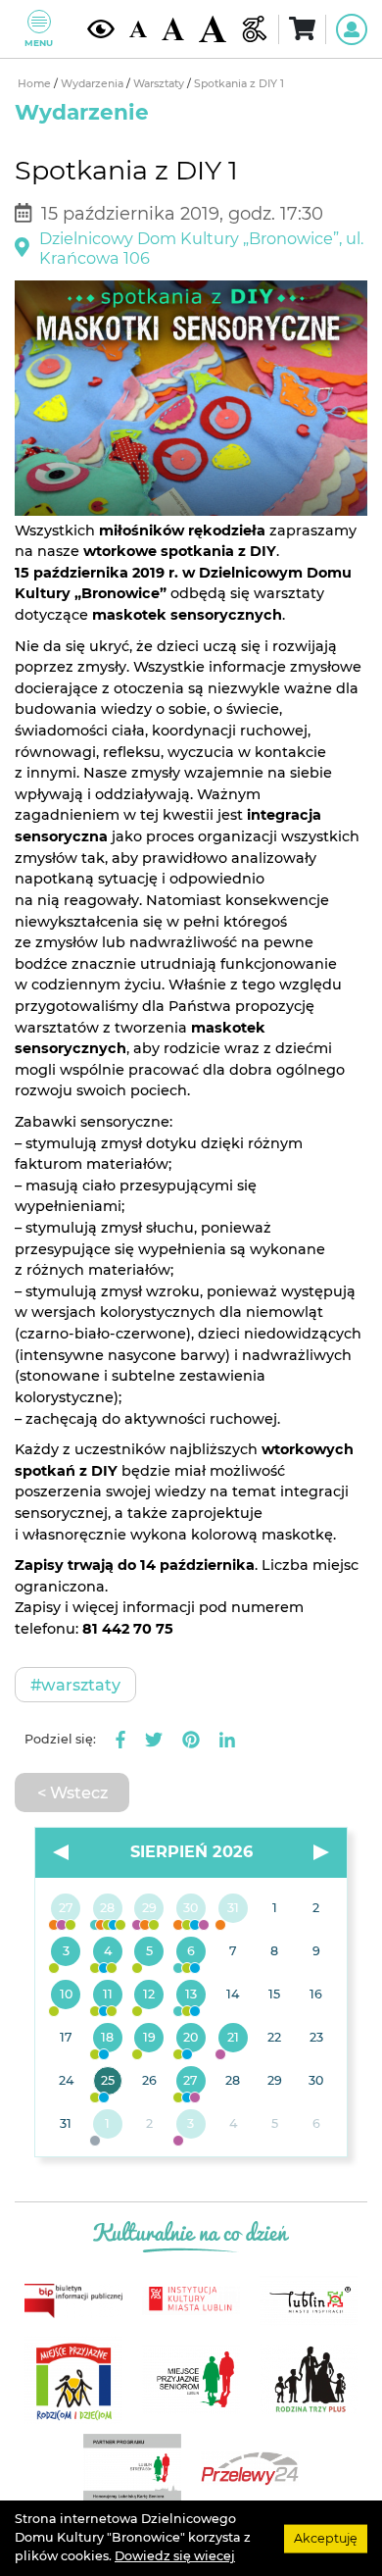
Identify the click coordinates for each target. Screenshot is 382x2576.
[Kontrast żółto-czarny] (101, 29)
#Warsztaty (75, 1685)
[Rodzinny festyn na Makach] (108, 2125)
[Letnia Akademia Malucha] (66, 1952)
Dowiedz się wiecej (175, 2556)
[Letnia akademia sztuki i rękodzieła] (233, 1909)
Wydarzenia (94, 84)
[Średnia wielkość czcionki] (173, 28)
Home (36, 84)
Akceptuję (326, 2537)
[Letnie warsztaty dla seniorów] (149, 1952)
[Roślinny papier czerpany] (191, 2125)
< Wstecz (72, 1793)
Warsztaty (160, 84)
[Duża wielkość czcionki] (213, 29)
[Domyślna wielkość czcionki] (139, 29)
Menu (39, 43)
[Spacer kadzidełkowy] (233, 2039)
